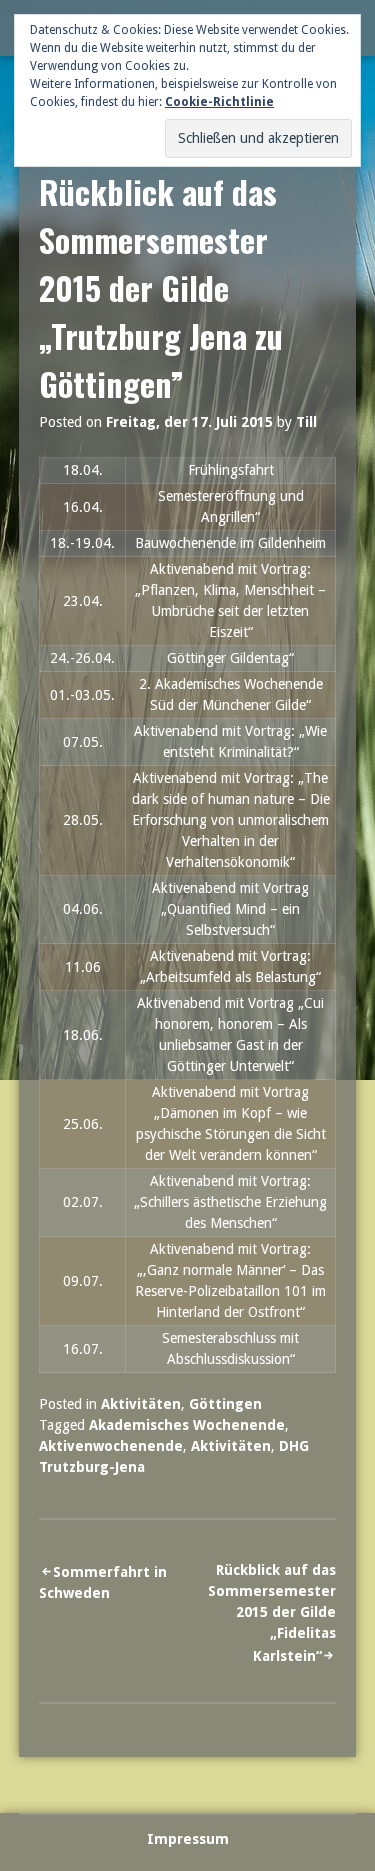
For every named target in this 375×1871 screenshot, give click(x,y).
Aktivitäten (141, 1404)
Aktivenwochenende (111, 1446)
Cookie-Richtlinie (219, 102)
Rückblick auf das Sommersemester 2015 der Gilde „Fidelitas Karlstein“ (272, 1613)
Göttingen (225, 1404)
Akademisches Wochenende (187, 1425)
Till (306, 422)
